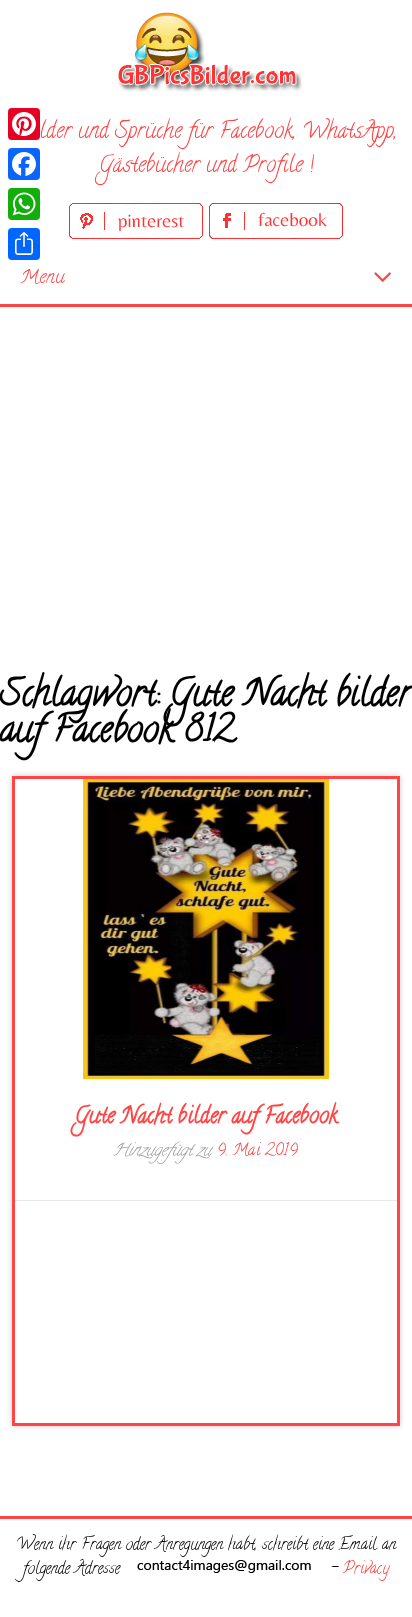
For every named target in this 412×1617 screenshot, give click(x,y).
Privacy (366, 1570)
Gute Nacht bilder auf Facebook (206, 1118)
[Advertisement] (206, 475)
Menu (42, 278)
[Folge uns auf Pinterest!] (139, 235)
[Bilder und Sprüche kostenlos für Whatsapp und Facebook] (206, 50)
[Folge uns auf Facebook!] (276, 235)
